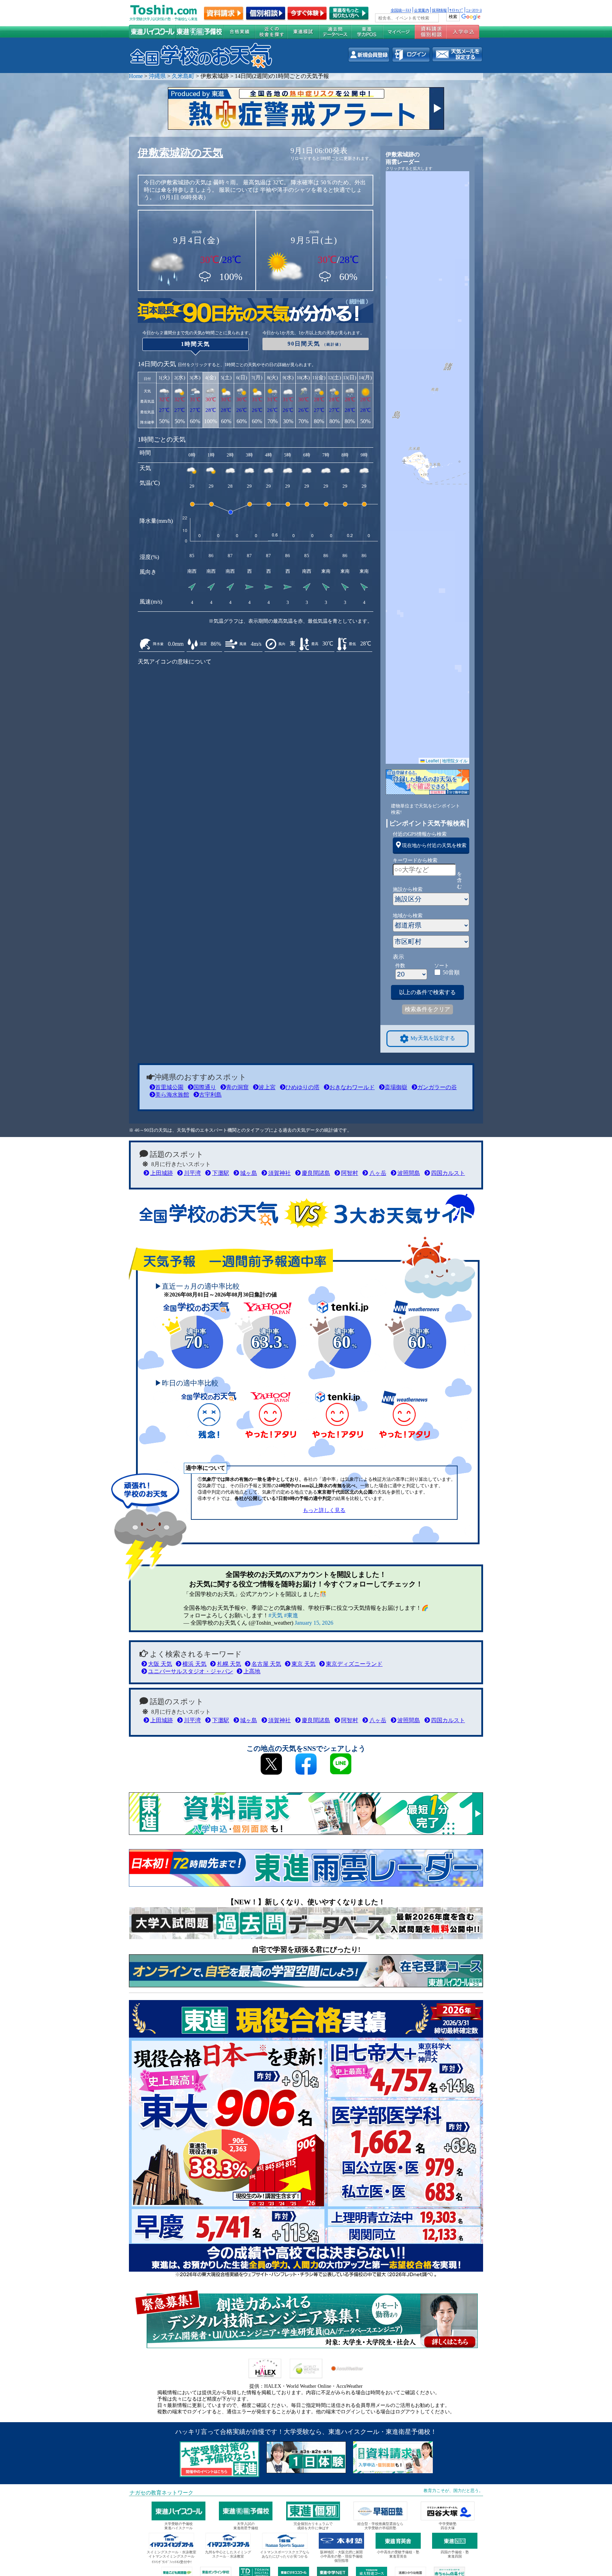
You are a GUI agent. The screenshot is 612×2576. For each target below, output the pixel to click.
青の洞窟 (237, 1087)
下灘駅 (220, 1173)
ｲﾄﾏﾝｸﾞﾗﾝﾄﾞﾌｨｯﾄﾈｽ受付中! (172, 2562)
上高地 (252, 1671)
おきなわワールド (352, 1087)
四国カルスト (448, 1173)
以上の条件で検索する (427, 992)
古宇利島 (210, 1095)
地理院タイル (455, 760)
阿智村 (350, 1173)
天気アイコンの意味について (175, 662)
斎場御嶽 (396, 1087)
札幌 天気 (229, 1664)
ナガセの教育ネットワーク (161, 2493)
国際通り (205, 1087)
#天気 (276, 1615)
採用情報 (439, 10)
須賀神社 (279, 1173)
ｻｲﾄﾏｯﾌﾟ (456, 10)
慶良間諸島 (316, 1173)
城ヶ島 (249, 1173)
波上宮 (267, 1087)
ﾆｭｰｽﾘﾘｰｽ (474, 10)
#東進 (291, 1615)
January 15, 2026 (314, 1623)
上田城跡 (161, 1173)
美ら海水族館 (172, 1095)
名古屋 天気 (266, 1664)
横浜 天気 (194, 1664)
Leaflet (432, 760)
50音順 (451, 972)
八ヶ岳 (378, 1173)
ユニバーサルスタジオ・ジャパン (191, 1671)
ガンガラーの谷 (437, 1087)
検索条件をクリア (427, 1009)
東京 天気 (304, 1664)
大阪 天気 (160, 1664)
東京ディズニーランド (354, 1664)
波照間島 (409, 1173)
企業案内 (421, 10)
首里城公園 (169, 1087)
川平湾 (192, 1173)
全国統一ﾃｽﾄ (401, 10)
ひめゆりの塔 (302, 1087)
